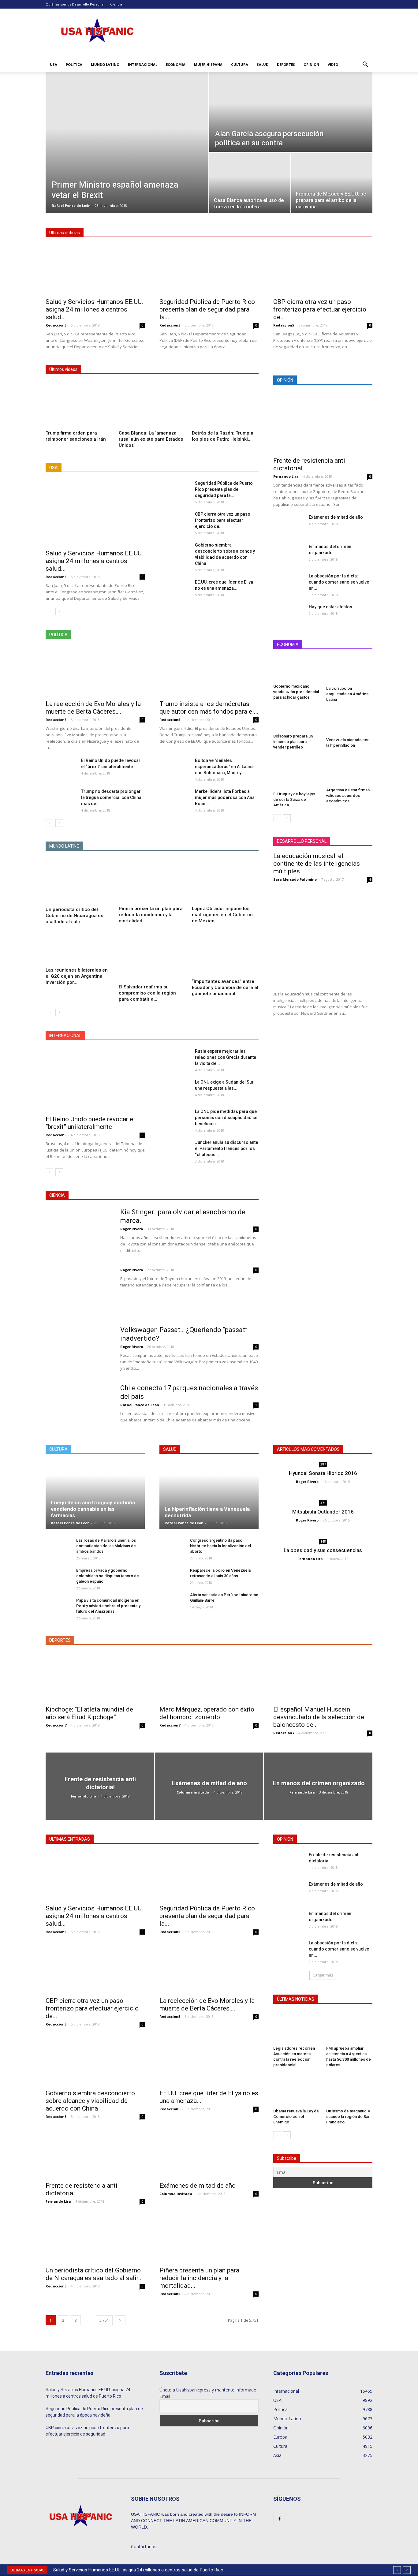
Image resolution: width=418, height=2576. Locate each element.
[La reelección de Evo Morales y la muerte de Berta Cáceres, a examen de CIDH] (95, 672)
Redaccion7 (56, 1725)
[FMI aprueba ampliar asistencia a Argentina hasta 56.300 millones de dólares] (349, 2028)
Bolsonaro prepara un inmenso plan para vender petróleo (293, 742)
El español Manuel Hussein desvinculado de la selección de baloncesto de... (319, 1717)
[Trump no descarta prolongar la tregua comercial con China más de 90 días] (61, 799)
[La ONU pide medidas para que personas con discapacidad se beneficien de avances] (175, 1118)
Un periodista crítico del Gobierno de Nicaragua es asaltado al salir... (74, 916)
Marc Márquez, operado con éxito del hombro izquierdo (207, 1713)
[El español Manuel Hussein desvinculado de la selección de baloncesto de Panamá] (323, 1677)
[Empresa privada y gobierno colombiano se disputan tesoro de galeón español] (58, 1576)
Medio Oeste (111, 468)
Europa (181, 1036)
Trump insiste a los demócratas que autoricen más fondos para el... (209, 708)
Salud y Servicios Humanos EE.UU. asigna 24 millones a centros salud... (94, 309)
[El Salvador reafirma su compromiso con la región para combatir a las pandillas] (152, 956)
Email (165, 2396)
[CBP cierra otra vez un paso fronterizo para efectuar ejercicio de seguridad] (323, 270)
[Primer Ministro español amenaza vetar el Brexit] (127, 118)
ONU (227, 1036)
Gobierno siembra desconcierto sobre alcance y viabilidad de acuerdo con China (90, 2101)
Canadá (158, 1036)
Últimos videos (63, 369)
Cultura (240, 64)
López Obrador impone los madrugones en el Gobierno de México (222, 915)
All (87, 468)
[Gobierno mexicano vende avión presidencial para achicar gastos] (297, 669)
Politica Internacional (213, 635)
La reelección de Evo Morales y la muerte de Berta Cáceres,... (93, 708)
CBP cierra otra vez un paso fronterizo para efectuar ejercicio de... (320, 309)
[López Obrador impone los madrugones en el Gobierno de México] (225, 881)
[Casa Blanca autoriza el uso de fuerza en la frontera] (250, 180)
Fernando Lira (286, 476)
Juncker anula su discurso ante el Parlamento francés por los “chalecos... (226, 1148)
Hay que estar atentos (330, 607)
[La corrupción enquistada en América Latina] (349, 670)
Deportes (286, 64)
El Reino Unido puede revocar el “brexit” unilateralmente (90, 1123)
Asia (136, 1036)
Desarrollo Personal (88, 4)
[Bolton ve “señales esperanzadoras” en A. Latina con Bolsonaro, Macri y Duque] (175, 768)
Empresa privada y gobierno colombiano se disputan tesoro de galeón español (108, 1576)
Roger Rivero (132, 1229)
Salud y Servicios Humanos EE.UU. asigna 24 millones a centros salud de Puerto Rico (138, 2570)
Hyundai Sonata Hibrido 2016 (323, 1473)
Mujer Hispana (208, 64)
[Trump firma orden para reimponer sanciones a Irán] (79, 405)
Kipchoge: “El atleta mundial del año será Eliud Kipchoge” (90, 1713)
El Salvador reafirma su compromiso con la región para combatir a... (147, 993)
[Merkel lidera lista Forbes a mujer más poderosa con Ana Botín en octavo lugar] (175, 799)
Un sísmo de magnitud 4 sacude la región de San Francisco (348, 2117)
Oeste (162, 468)
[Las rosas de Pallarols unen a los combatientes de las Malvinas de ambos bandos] (58, 1549)
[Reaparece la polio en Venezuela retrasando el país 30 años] (172, 1576)
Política (74, 64)
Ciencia (116, 4)
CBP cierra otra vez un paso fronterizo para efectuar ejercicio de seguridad (87, 2431)
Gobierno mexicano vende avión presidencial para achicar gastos (296, 692)
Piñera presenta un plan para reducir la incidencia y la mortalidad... (151, 915)
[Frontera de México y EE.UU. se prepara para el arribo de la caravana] (332, 180)
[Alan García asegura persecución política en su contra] (291, 112)
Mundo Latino (105, 64)
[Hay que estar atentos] (284, 614)
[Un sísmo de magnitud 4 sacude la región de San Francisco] (349, 2090)
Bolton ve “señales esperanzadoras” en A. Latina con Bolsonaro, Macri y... (224, 767)
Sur (228, 468)
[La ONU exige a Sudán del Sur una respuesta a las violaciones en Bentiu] (175, 1090)
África (117, 1036)
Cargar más (323, 1975)
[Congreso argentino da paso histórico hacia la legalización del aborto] (172, 1546)
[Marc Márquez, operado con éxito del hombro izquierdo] (209, 1677)
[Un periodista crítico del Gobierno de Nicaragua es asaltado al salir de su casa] (79, 881)
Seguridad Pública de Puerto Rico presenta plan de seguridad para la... (207, 309)
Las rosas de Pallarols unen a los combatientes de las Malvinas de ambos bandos (106, 1546)
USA (54, 64)
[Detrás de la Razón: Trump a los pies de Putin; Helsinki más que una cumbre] (225, 405)
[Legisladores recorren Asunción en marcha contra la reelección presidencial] (297, 2028)
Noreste (140, 468)
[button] (365, 65)
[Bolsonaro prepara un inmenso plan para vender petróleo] (297, 720)
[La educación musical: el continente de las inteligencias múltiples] (323, 937)
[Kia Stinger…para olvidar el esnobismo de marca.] (79, 1230)
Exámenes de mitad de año (336, 517)
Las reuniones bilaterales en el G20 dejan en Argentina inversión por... (77, 976)
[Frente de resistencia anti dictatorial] (323, 423)
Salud (263, 64)
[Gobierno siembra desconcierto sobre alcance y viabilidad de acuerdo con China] (175, 552)
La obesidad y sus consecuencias (323, 1550)
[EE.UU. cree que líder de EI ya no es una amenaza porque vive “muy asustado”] (175, 589)
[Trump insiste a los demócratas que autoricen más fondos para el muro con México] (209, 672)
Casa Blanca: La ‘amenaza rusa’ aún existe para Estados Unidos (151, 439)
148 (323, 1541)
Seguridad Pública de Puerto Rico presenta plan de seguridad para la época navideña (94, 2412)
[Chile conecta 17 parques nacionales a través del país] (79, 1417)
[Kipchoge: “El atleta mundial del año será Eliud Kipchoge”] (95, 1677)
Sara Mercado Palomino (295, 879)
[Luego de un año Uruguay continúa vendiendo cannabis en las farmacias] (95, 1495)
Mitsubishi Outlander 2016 (323, 1512)
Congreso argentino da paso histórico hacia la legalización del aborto (220, 1546)
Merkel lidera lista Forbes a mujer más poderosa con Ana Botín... (225, 797)
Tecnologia (221, 1195)
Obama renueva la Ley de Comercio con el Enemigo (296, 2117)
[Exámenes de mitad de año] (288, 525)
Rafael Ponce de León (71, 205)
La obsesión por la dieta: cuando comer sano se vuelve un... (339, 582)
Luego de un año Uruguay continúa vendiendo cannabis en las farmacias (93, 1509)
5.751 (104, 2320)
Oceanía (205, 1036)
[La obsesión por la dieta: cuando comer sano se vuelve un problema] (289, 581)
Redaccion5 (56, 325)
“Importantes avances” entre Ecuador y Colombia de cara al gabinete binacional (225, 987)
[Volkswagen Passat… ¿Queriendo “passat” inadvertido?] (76, 1349)
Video (333, 64)
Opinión (311, 64)
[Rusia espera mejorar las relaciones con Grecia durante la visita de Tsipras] (175, 1058)
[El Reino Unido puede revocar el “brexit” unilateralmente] (61, 767)
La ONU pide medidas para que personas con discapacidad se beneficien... (226, 1118)
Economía (176, 64)
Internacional (143, 64)
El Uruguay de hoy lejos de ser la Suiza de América (294, 799)
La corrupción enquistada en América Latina (347, 694)
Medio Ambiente (186, 1195)
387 (323, 1464)
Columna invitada (193, 1792)
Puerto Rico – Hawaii (196, 468)
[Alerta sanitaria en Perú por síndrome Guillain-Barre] (172, 1601)
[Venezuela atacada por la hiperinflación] (349, 722)
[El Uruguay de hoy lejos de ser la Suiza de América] (297, 773)
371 (323, 1503)
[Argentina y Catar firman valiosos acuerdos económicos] (349, 771)
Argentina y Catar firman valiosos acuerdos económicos (348, 795)
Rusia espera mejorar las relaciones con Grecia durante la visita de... (226, 1057)
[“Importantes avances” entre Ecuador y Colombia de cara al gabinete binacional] (225, 954)
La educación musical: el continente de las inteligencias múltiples (317, 864)
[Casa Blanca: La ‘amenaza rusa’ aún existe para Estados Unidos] (152, 405)
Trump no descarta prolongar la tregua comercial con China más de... (111, 797)
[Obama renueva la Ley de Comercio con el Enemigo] (297, 2090)
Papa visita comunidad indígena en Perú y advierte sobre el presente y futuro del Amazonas (108, 1606)
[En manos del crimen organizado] (289, 554)
